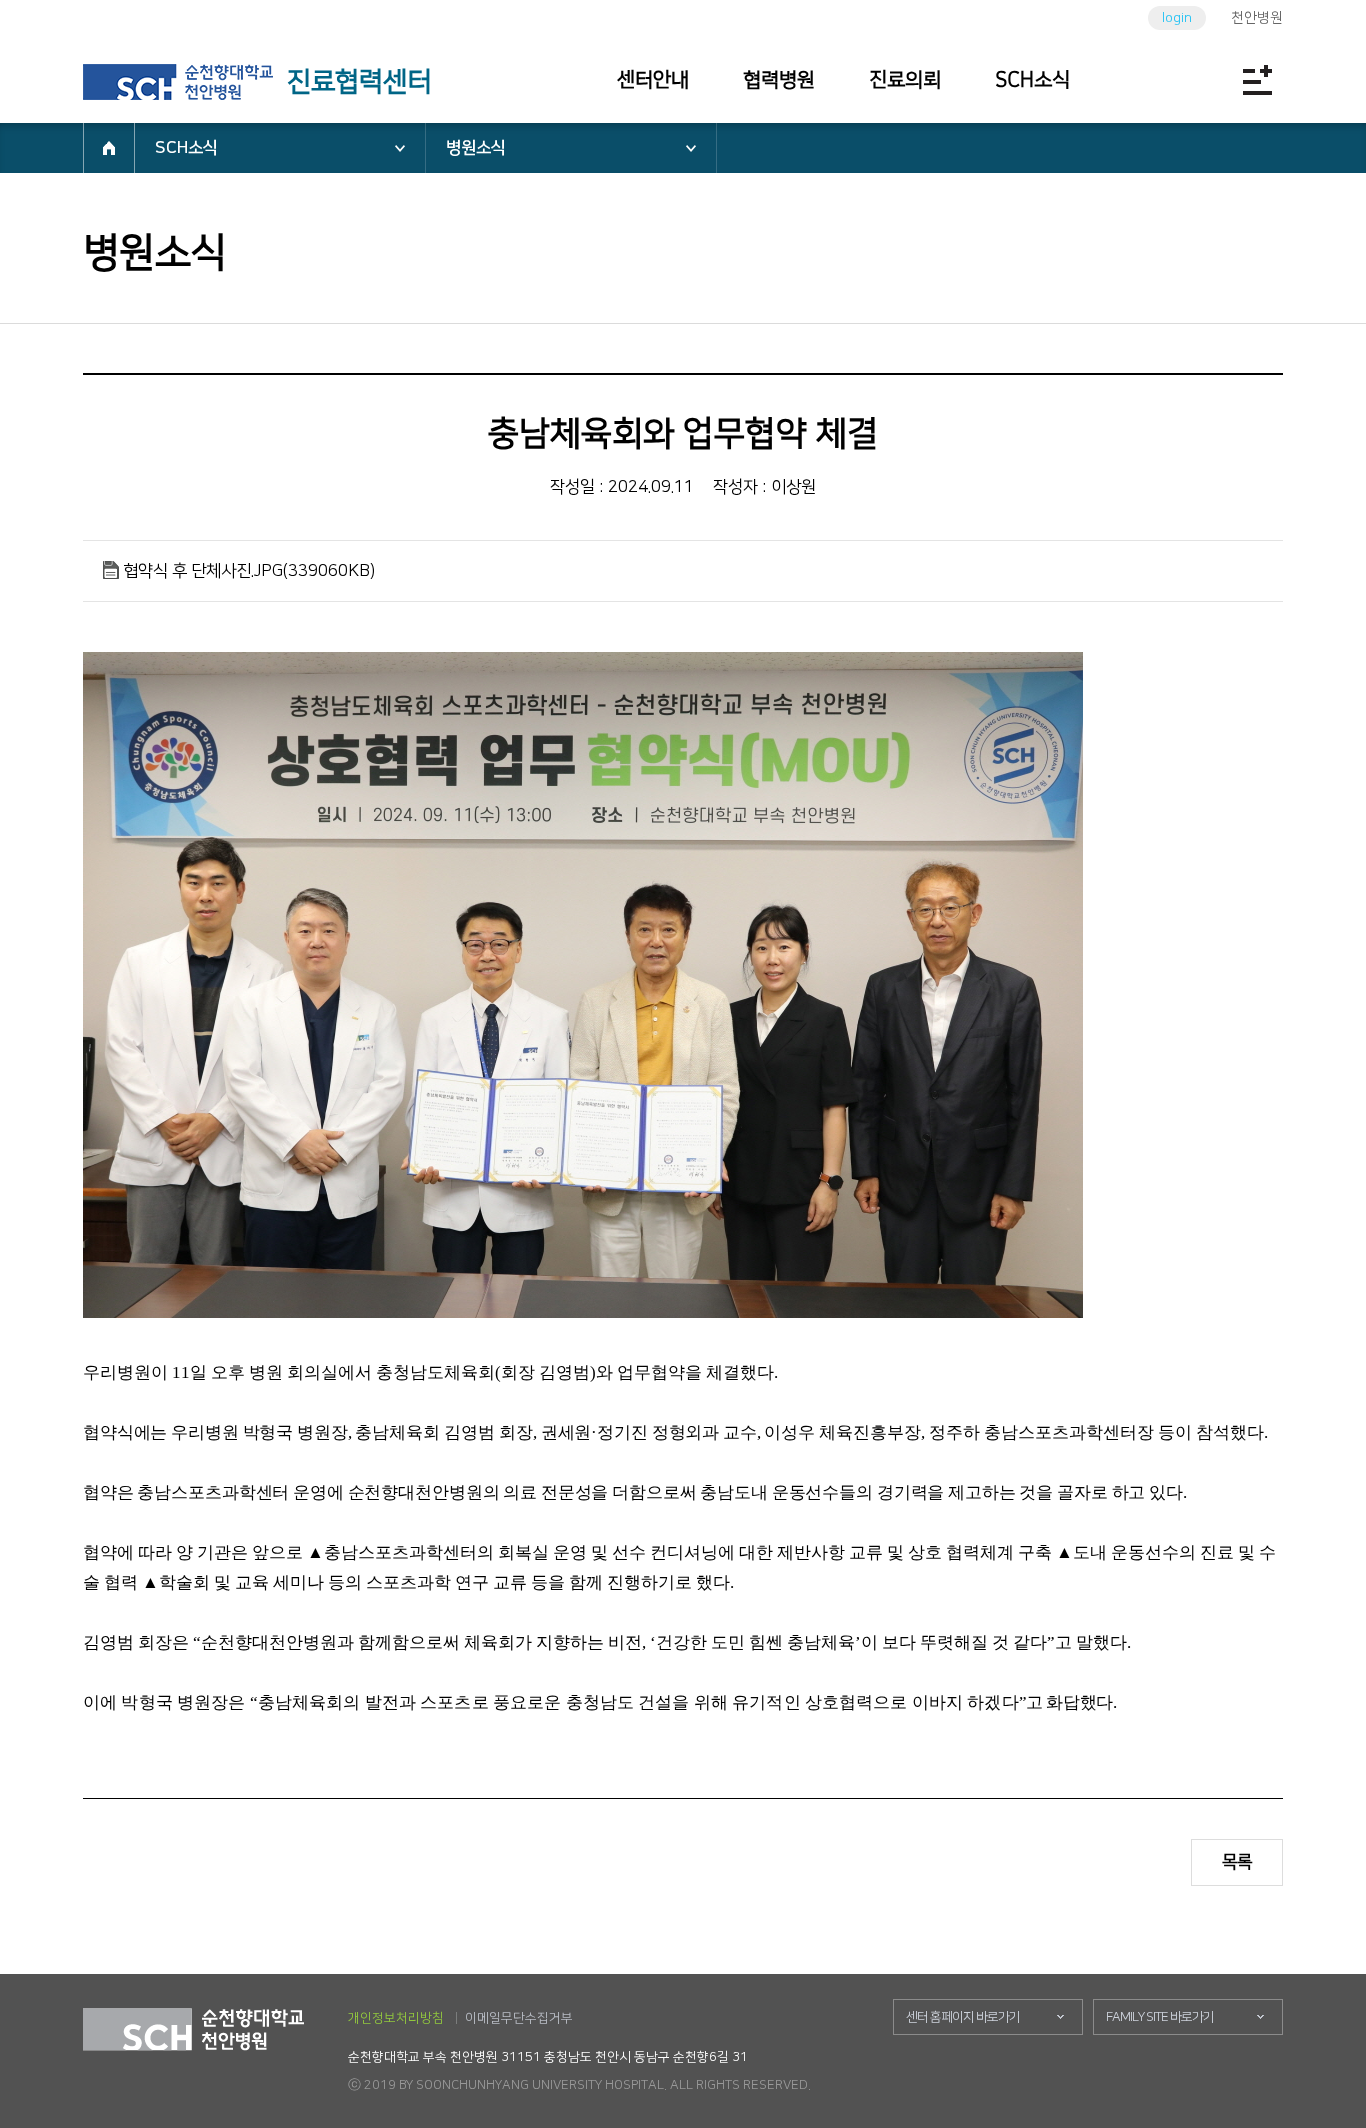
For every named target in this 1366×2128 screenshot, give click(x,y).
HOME (109, 148)
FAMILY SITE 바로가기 (1160, 2017)
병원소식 (476, 148)
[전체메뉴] (1257, 80)
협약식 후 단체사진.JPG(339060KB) (249, 571)
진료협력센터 (359, 82)
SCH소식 (1032, 80)
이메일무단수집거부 (519, 2018)
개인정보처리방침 (396, 2018)
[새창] (178, 82)
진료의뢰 (905, 80)
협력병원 (779, 80)
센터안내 (653, 80)
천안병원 (1257, 18)
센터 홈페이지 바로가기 (963, 2017)
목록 (1237, 1862)
